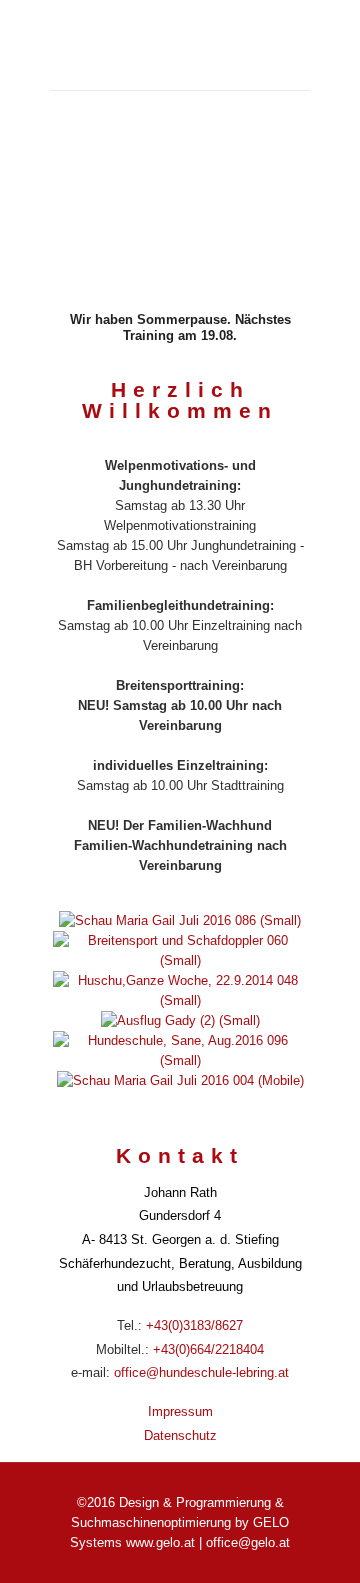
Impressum (180, 1411)
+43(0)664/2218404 (208, 1349)
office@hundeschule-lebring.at (201, 1372)
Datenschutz (180, 1435)
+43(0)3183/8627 (194, 1325)
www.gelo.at (160, 1542)
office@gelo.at (248, 1542)
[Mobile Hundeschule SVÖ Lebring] (180, 45)
